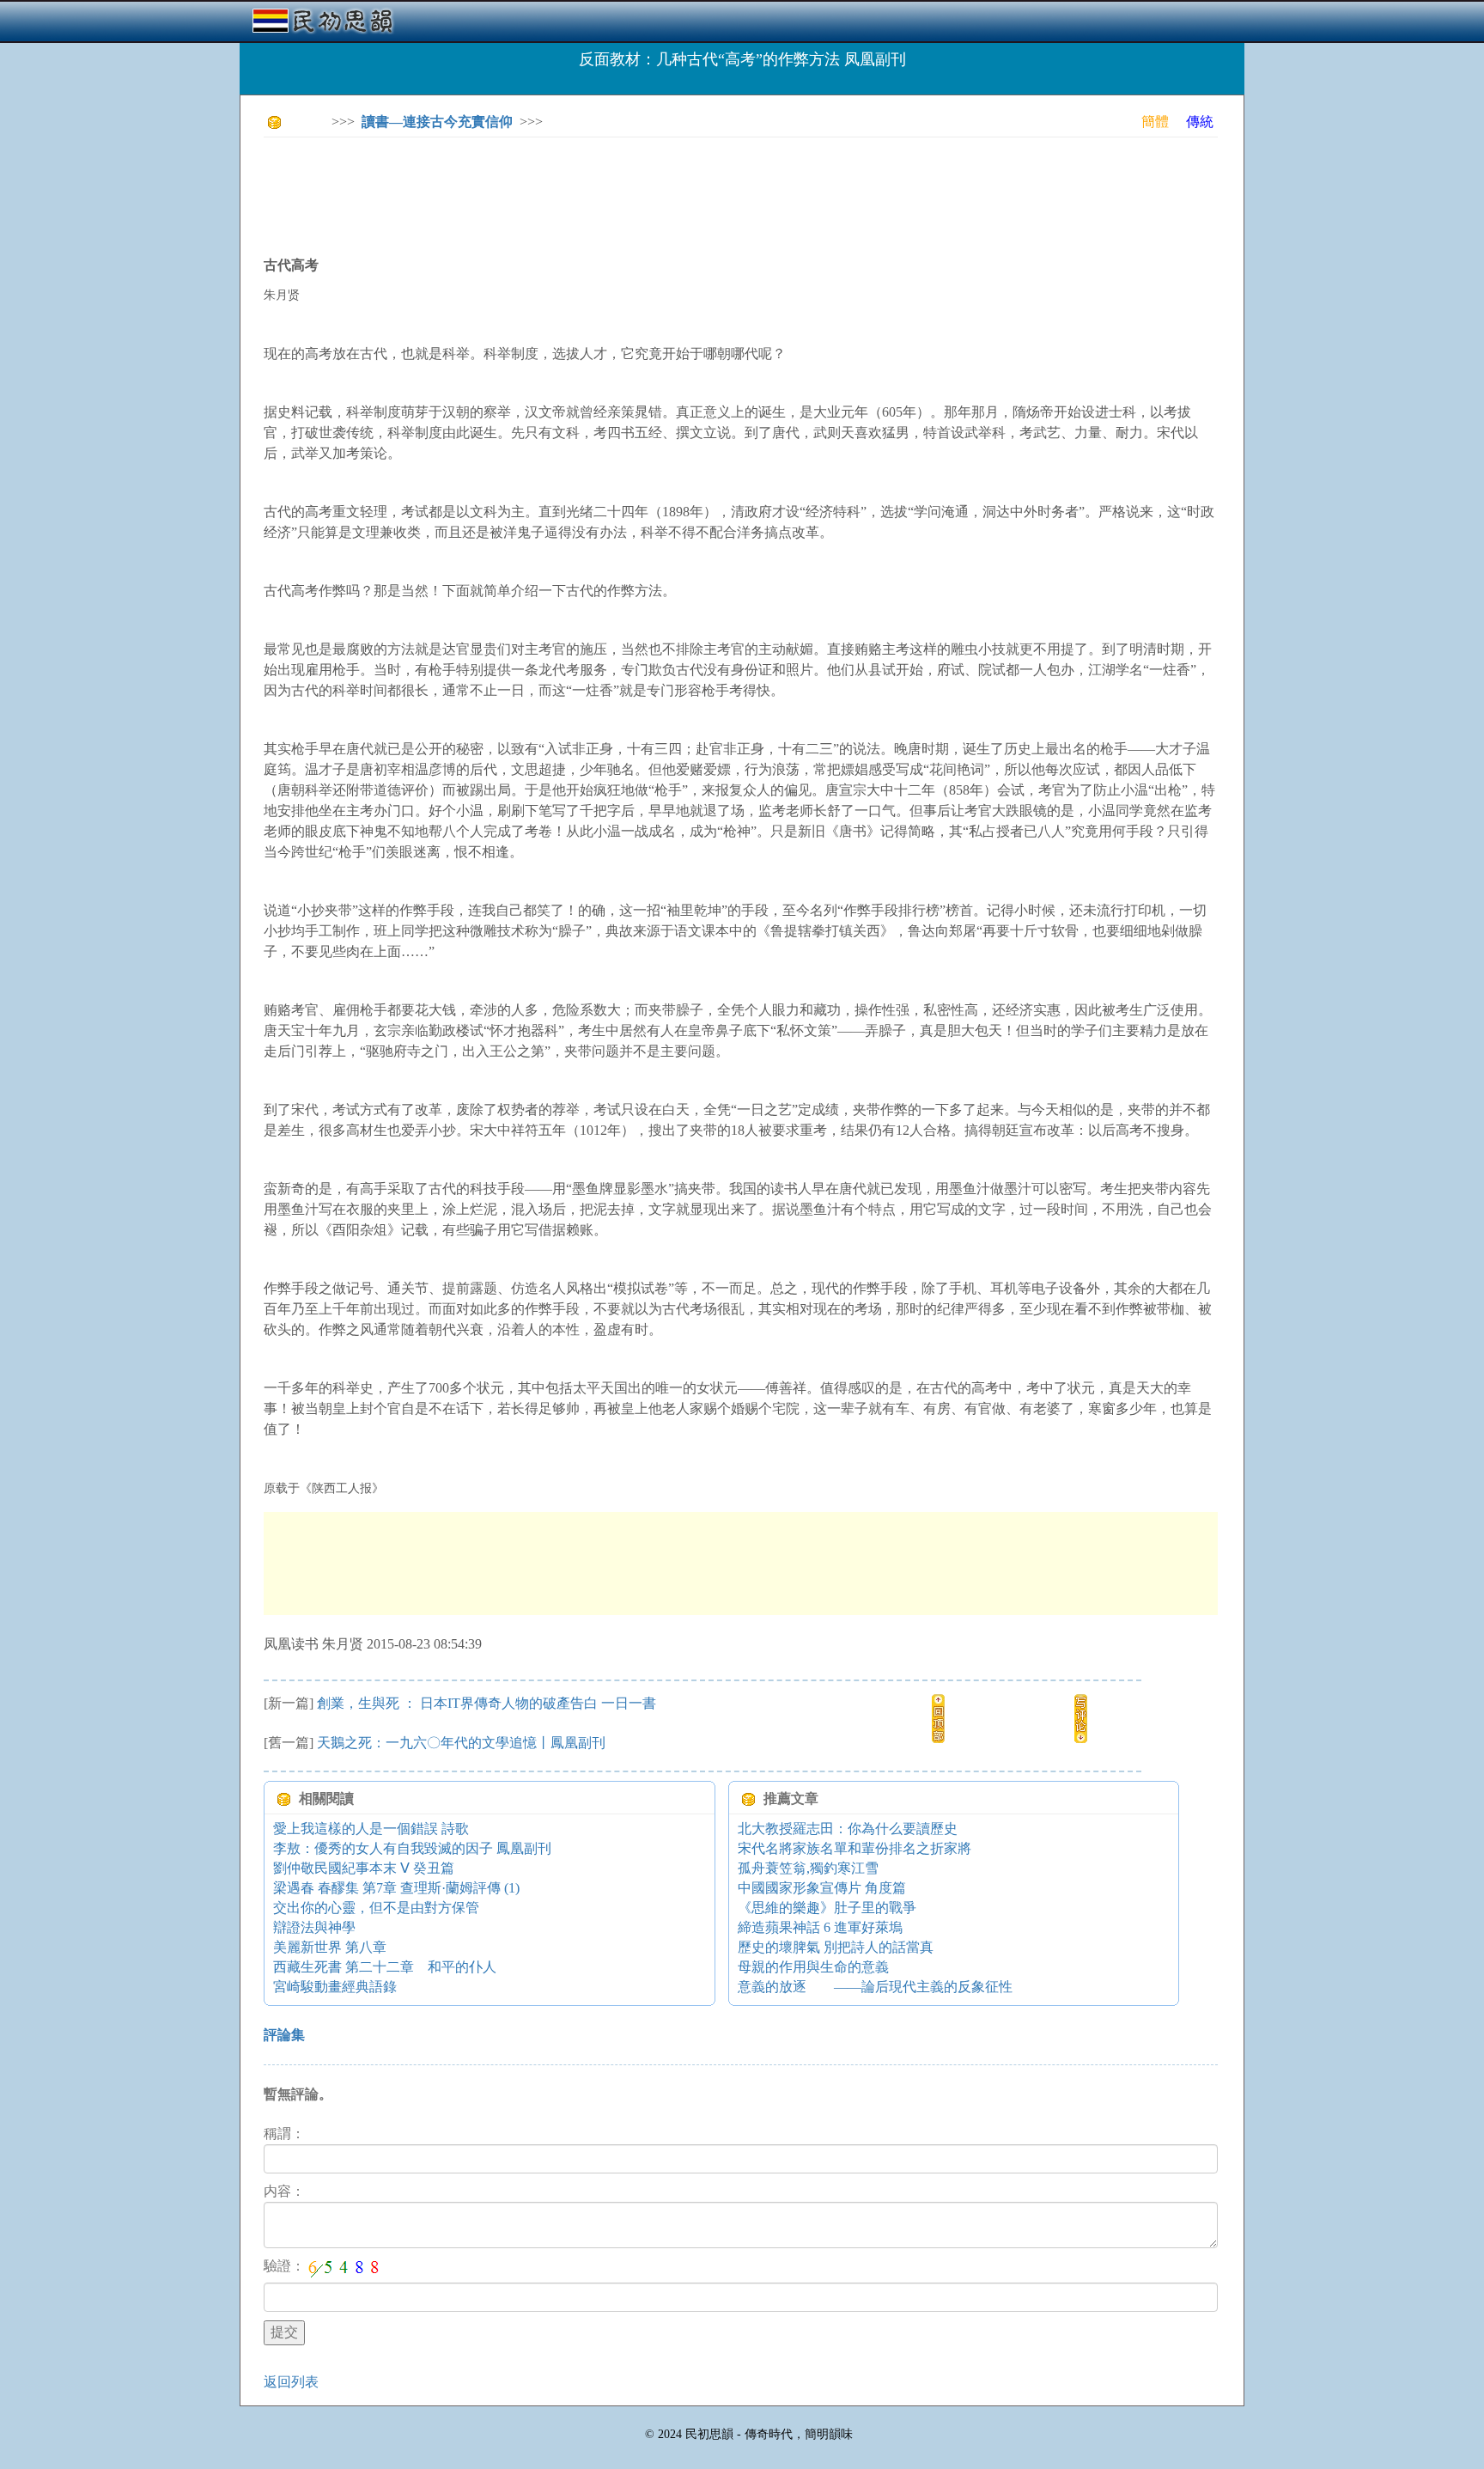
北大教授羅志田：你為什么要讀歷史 (848, 1829)
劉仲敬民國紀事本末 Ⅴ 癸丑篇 (364, 1868)
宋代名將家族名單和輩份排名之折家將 (855, 1848)
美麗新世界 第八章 (330, 1947)
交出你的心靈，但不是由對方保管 (376, 1908)
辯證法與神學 (314, 1927)
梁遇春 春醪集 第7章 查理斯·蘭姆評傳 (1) (396, 1888)
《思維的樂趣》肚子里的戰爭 (827, 1908)
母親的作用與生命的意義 (813, 1967)
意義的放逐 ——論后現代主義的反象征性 (875, 1987)
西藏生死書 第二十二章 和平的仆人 (385, 1967)
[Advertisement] (576, 189)
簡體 (1155, 122)
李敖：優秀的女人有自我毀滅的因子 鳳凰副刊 (412, 1848)
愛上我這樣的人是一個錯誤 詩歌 (371, 1829)
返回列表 (291, 2382)
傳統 (1200, 122)
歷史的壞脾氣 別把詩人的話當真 (836, 1947)
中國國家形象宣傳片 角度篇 (822, 1888)
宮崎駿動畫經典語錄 (335, 1987)
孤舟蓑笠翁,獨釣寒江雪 (808, 1868)
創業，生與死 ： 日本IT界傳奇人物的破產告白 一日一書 (487, 1703)
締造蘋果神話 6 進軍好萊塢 (820, 1927)
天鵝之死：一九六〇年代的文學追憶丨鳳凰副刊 (461, 1743)
